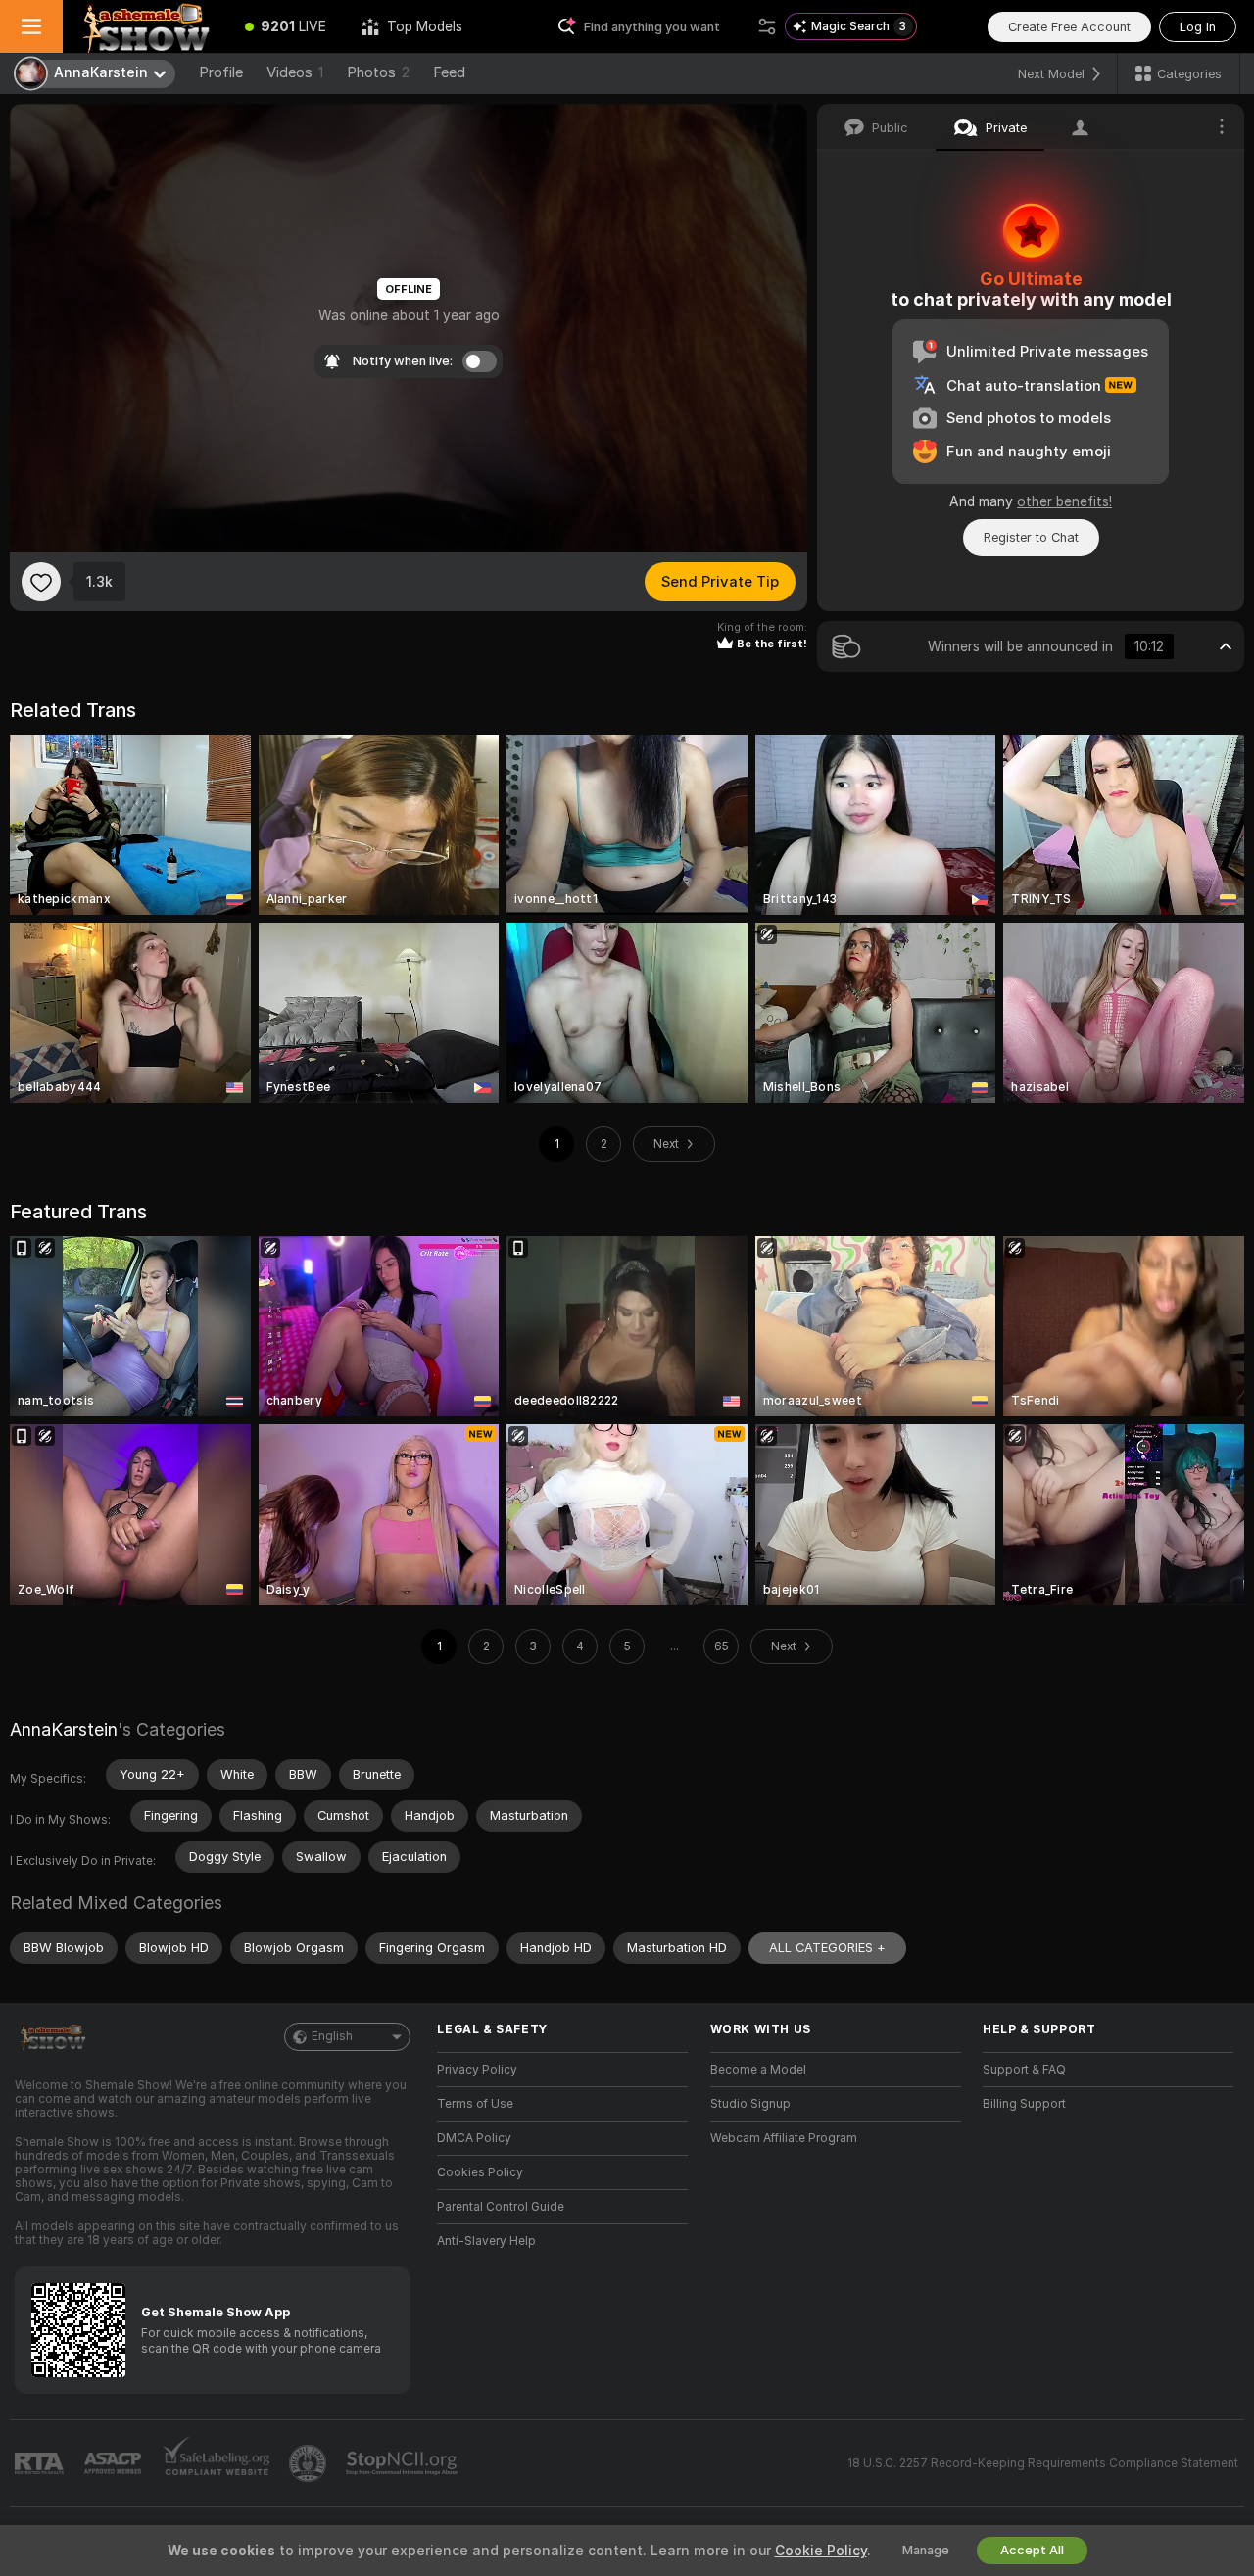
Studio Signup (750, 2104)
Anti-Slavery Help (486, 2241)
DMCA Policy (474, 2138)
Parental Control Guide (501, 2207)
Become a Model (758, 2070)
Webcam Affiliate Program (784, 2138)
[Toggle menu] (31, 26)
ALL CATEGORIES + (827, 1948)
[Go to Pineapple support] (310, 2463)
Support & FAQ (1024, 2070)
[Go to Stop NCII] (404, 2463)
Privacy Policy (477, 2070)
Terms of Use (475, 2104)
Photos (378, 72)
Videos (295, 72)
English (332, 2036)
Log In (1198, 27)
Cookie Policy (821, 2551)
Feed (449, 72)
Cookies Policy (480, 2172)
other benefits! (1064, 501)
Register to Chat (1031, 537)
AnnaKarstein (64, 1729)
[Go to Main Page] (145, 26)
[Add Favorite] (41, 582)
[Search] (767, 26)
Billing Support (1024, 2104)
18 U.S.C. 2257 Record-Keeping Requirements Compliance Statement (1043, 2463)
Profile (221, 72)
